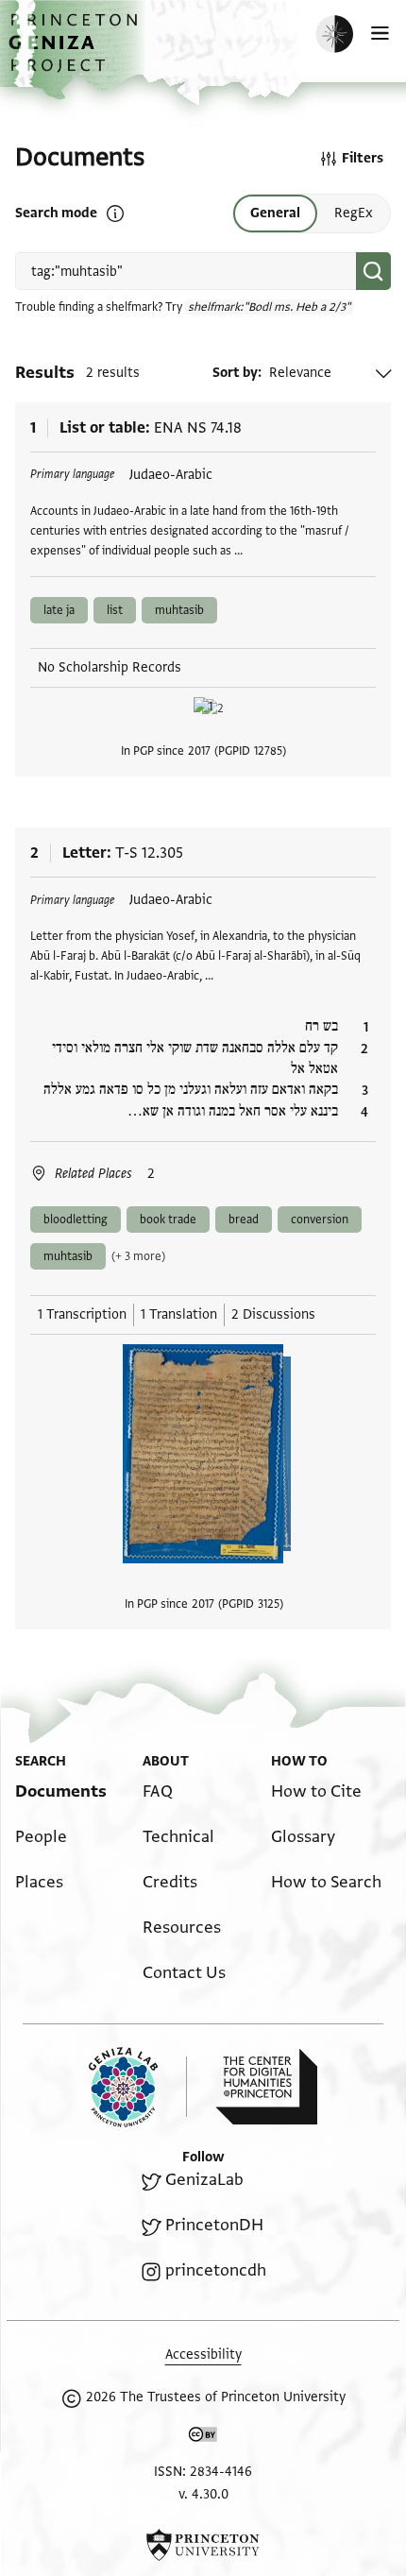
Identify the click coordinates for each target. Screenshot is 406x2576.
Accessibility (203, 2354)
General (275, 213)
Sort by (235, 373)
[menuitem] (61, 1791)
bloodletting (76, 1220)
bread (244, 1220)
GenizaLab (204, 2180)
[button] (76, 52)
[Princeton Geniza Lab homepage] (138, 2087)
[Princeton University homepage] (203, 2545)
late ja (59, 610)
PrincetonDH (214, 2225)
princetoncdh (216, 2270)
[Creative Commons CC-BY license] (203, 2438)
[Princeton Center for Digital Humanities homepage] (266, 2087)
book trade (168, 1220)
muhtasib (179, 610)
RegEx (354, 213)
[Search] (373, 271)
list (115, 610)
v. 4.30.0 (203, 2494)
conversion (320, 1220)
